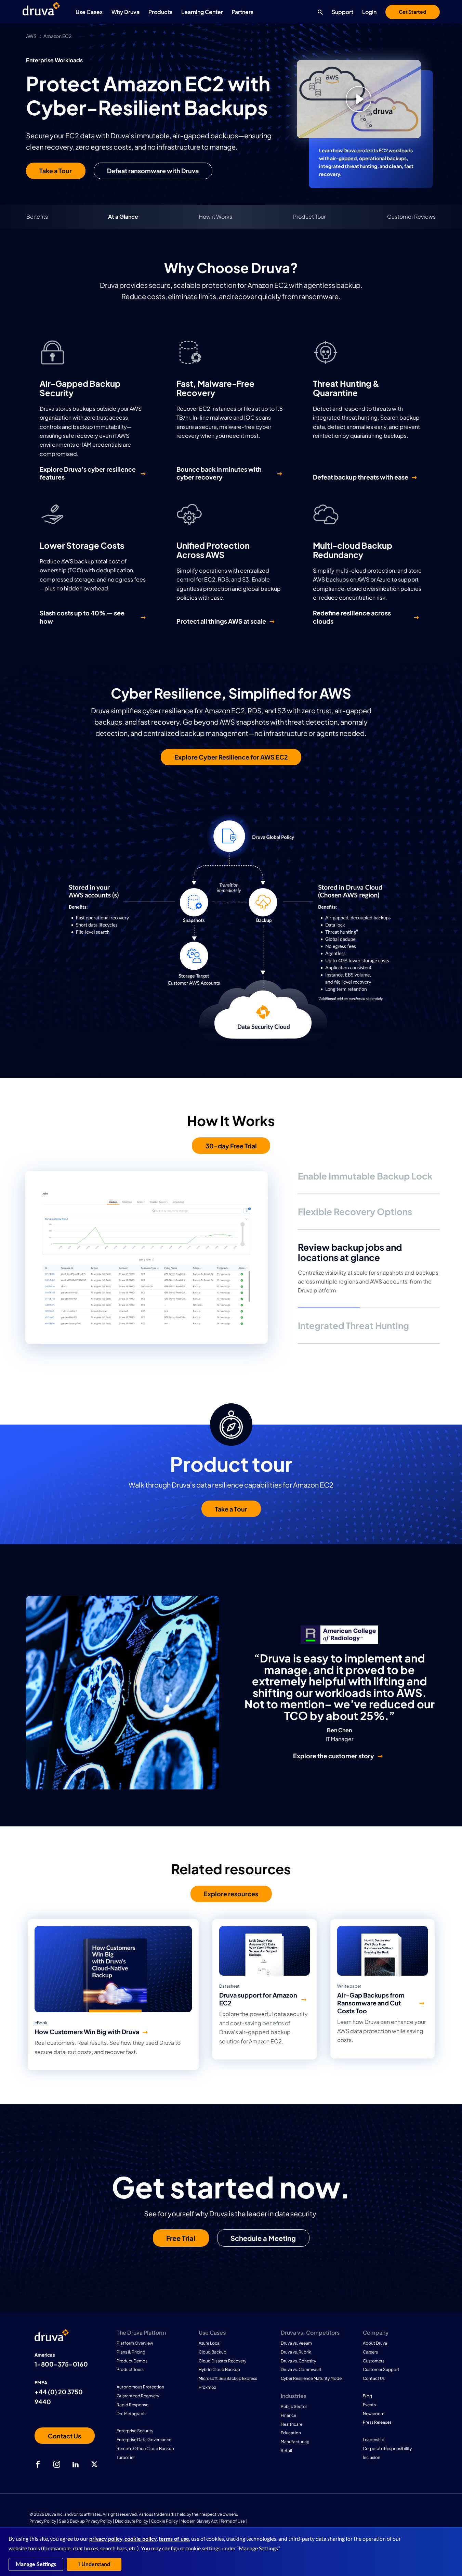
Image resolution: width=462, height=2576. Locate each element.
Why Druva (126, 12)
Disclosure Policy (131, 2521)
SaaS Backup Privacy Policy (85, 2521)
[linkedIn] (76, 2464)
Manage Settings (36, 2564)
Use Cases (89, 12)
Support (342, 12)
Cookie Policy (164, 2521)
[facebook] (38, 2464)
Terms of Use (233, 2521)
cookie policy (141, 2539)
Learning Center (202, 12)
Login (369, 12)
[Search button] (319, 12)
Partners (243, 12)
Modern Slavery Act (199, 2521)
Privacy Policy (43, 2521)
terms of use (174, 2539)
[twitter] (94, 2464)
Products (160, 12)
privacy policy (106, 2539)
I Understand (94, 2564)
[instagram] (57, 2464)
